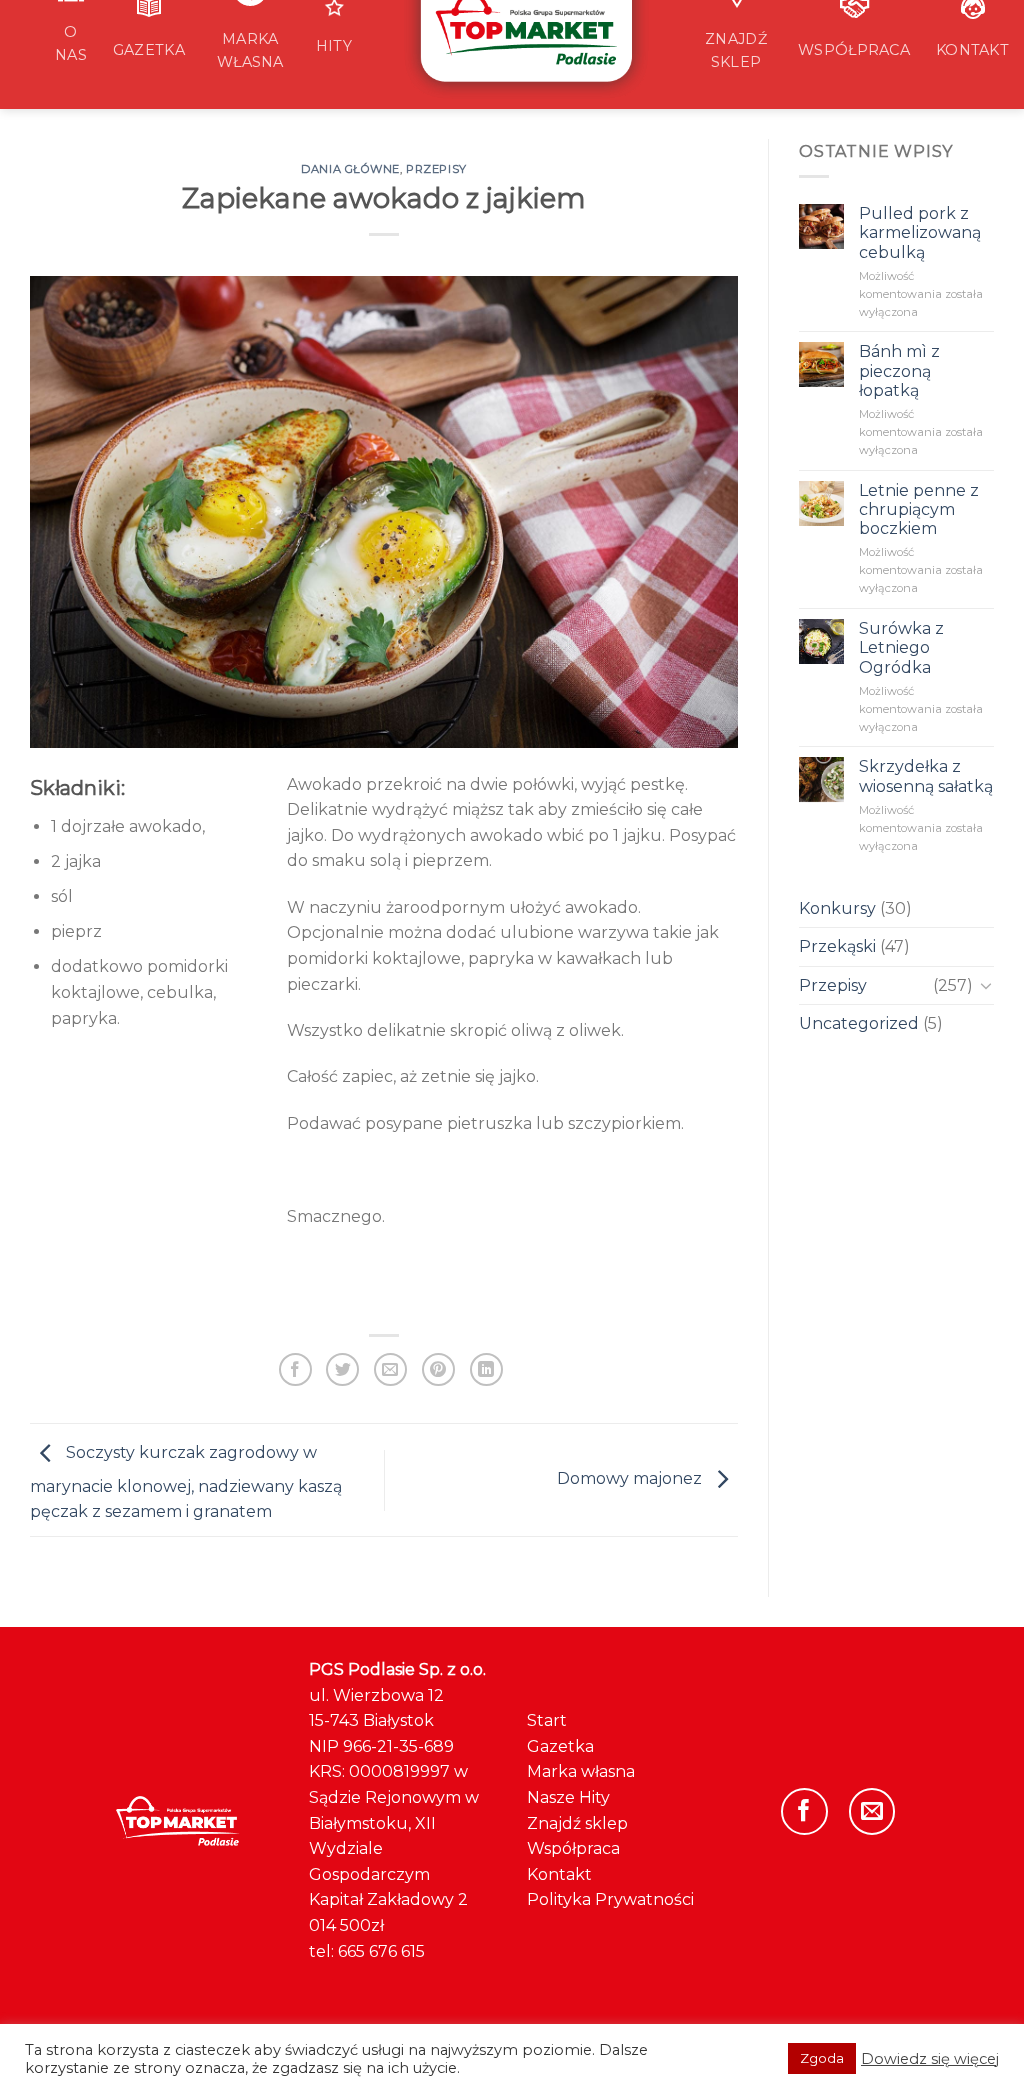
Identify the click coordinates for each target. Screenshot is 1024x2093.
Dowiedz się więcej (930, 2059)
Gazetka (560, 1746)
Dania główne (350, 169)
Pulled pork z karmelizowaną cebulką (920, 232)
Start (547, 1720)
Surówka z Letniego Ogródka (901, 647)
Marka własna (581, 1771)
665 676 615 (381, 1951)
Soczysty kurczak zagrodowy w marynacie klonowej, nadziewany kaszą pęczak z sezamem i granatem (186, 1483)
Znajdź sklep (577, 1823)
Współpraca (573, 1848)
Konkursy (837, 908)
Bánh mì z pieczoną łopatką (899, 370)
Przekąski (837, 946)
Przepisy (436, 169)
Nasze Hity (568, 1797)
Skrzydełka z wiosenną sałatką (926, 776)
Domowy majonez (631, 1478)
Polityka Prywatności (610, 1899)
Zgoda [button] (822, 2058)
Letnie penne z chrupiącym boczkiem (919, 509)
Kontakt (559, 1874)
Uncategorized (859, 1023)
